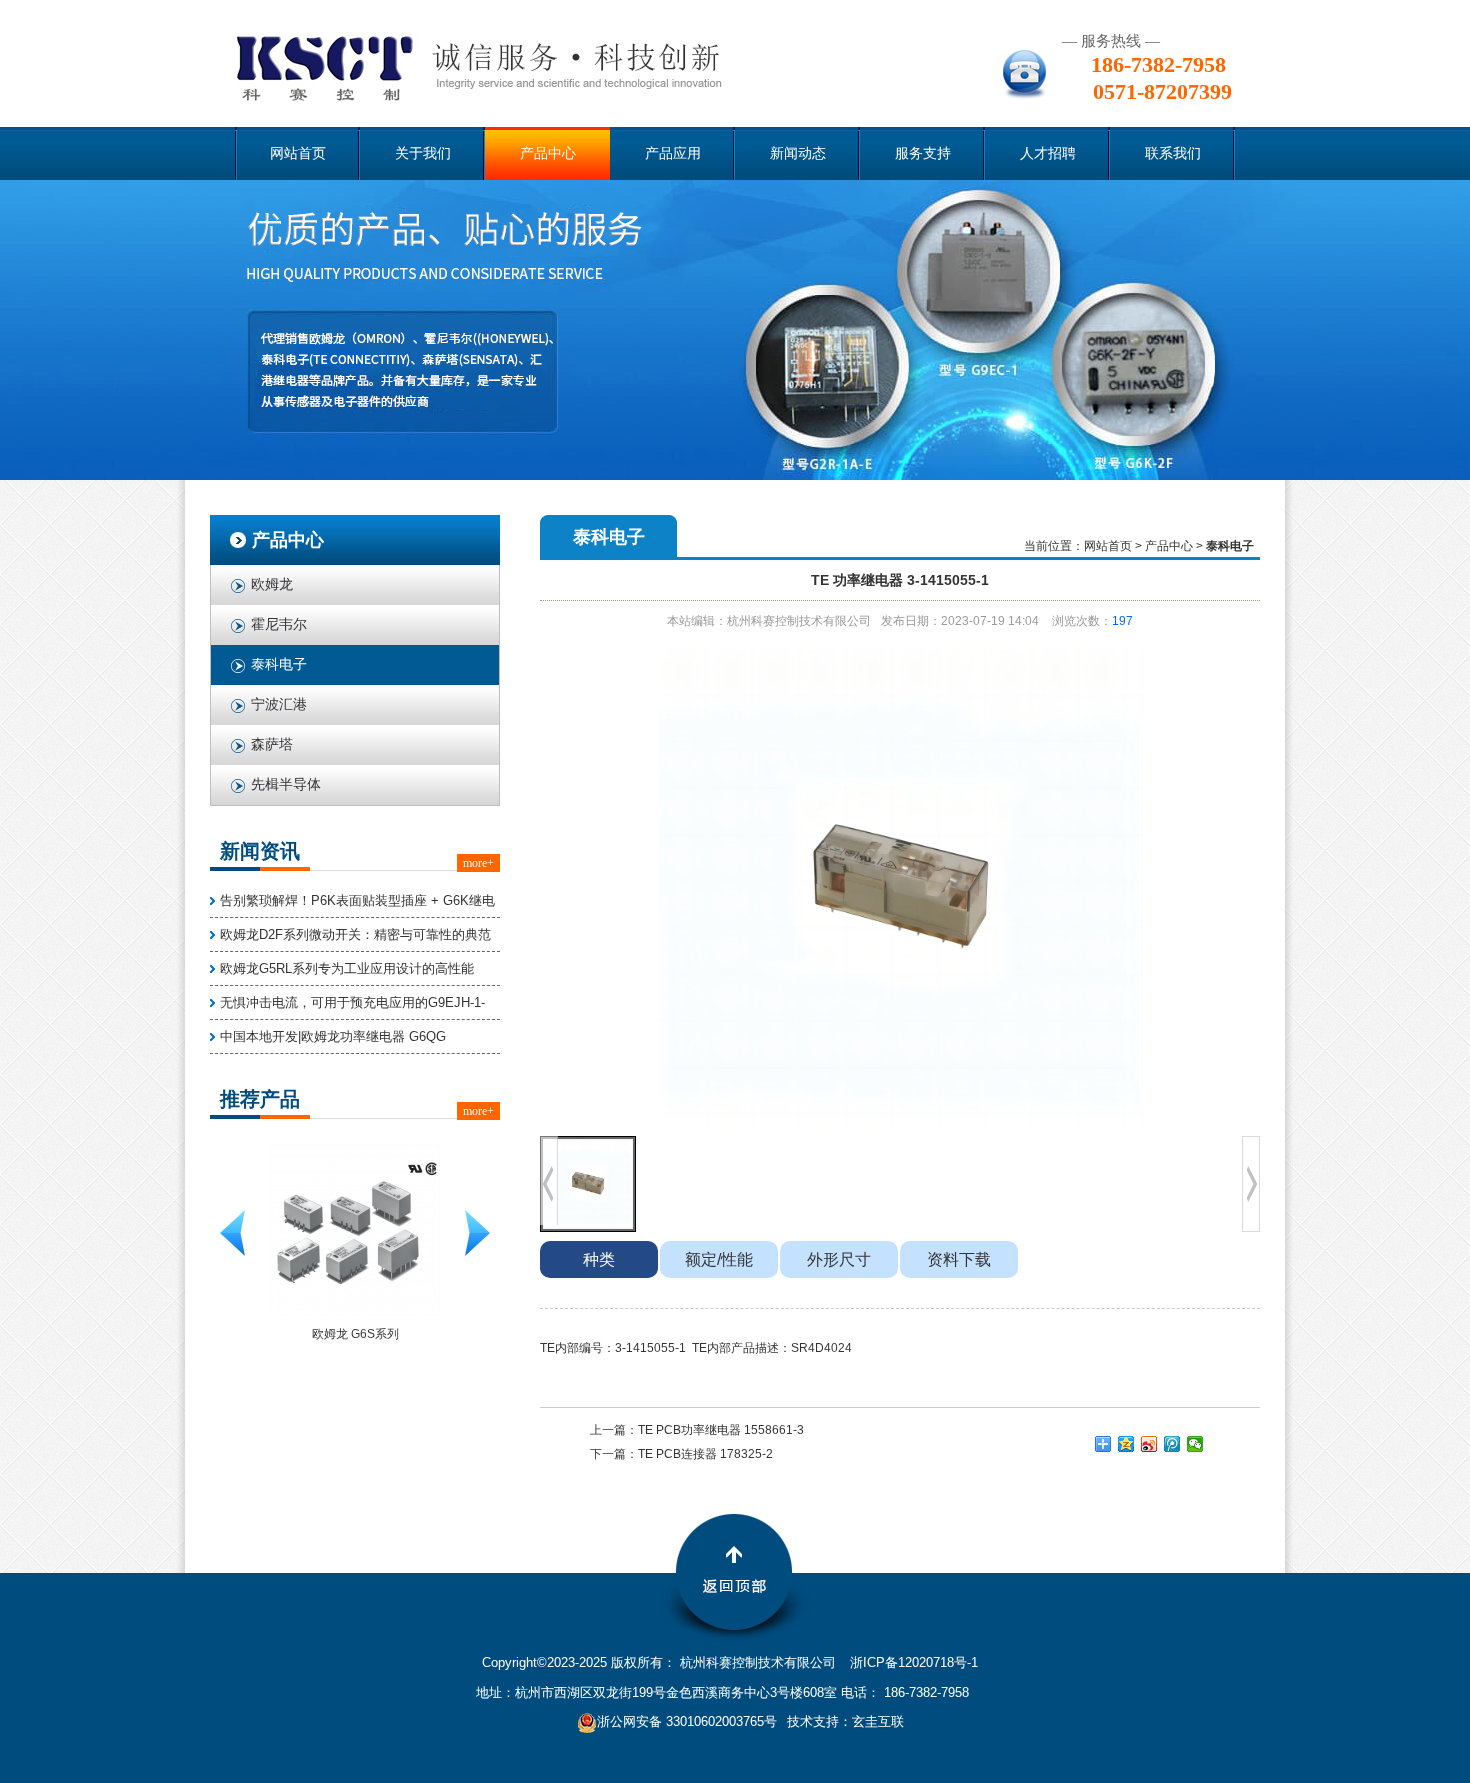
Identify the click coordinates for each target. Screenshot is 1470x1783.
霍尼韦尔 (279, 624)
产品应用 (673, 153)
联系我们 (1173, 153)
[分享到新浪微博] (1149, 1444)
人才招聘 (1048, 153)
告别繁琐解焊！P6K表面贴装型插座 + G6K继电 (357, 900)
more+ (478, 863)
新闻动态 (798, 153)
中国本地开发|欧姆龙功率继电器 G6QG (333, 1036)
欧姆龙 (272, 584)
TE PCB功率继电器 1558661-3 (721, 1430)
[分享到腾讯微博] (1172, 1444)
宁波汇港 (279, 704)
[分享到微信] (1195, 1444)
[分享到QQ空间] (1126, 1444)
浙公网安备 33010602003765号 (687, 1721)
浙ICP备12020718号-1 (914, 1662)
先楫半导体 (286, 784)
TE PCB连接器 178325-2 (705, 1454)
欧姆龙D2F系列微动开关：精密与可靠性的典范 (355, 934)
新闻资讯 (260, 851)
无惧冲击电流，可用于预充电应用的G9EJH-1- (352, 1002)
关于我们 (423, 153)
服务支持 (923, 153)
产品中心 (548, 153)
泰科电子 (279, 664)
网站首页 (298, 153)
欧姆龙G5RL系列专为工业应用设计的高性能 (347, 968)
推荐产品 (260, 1099)
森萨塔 (272, 744)
